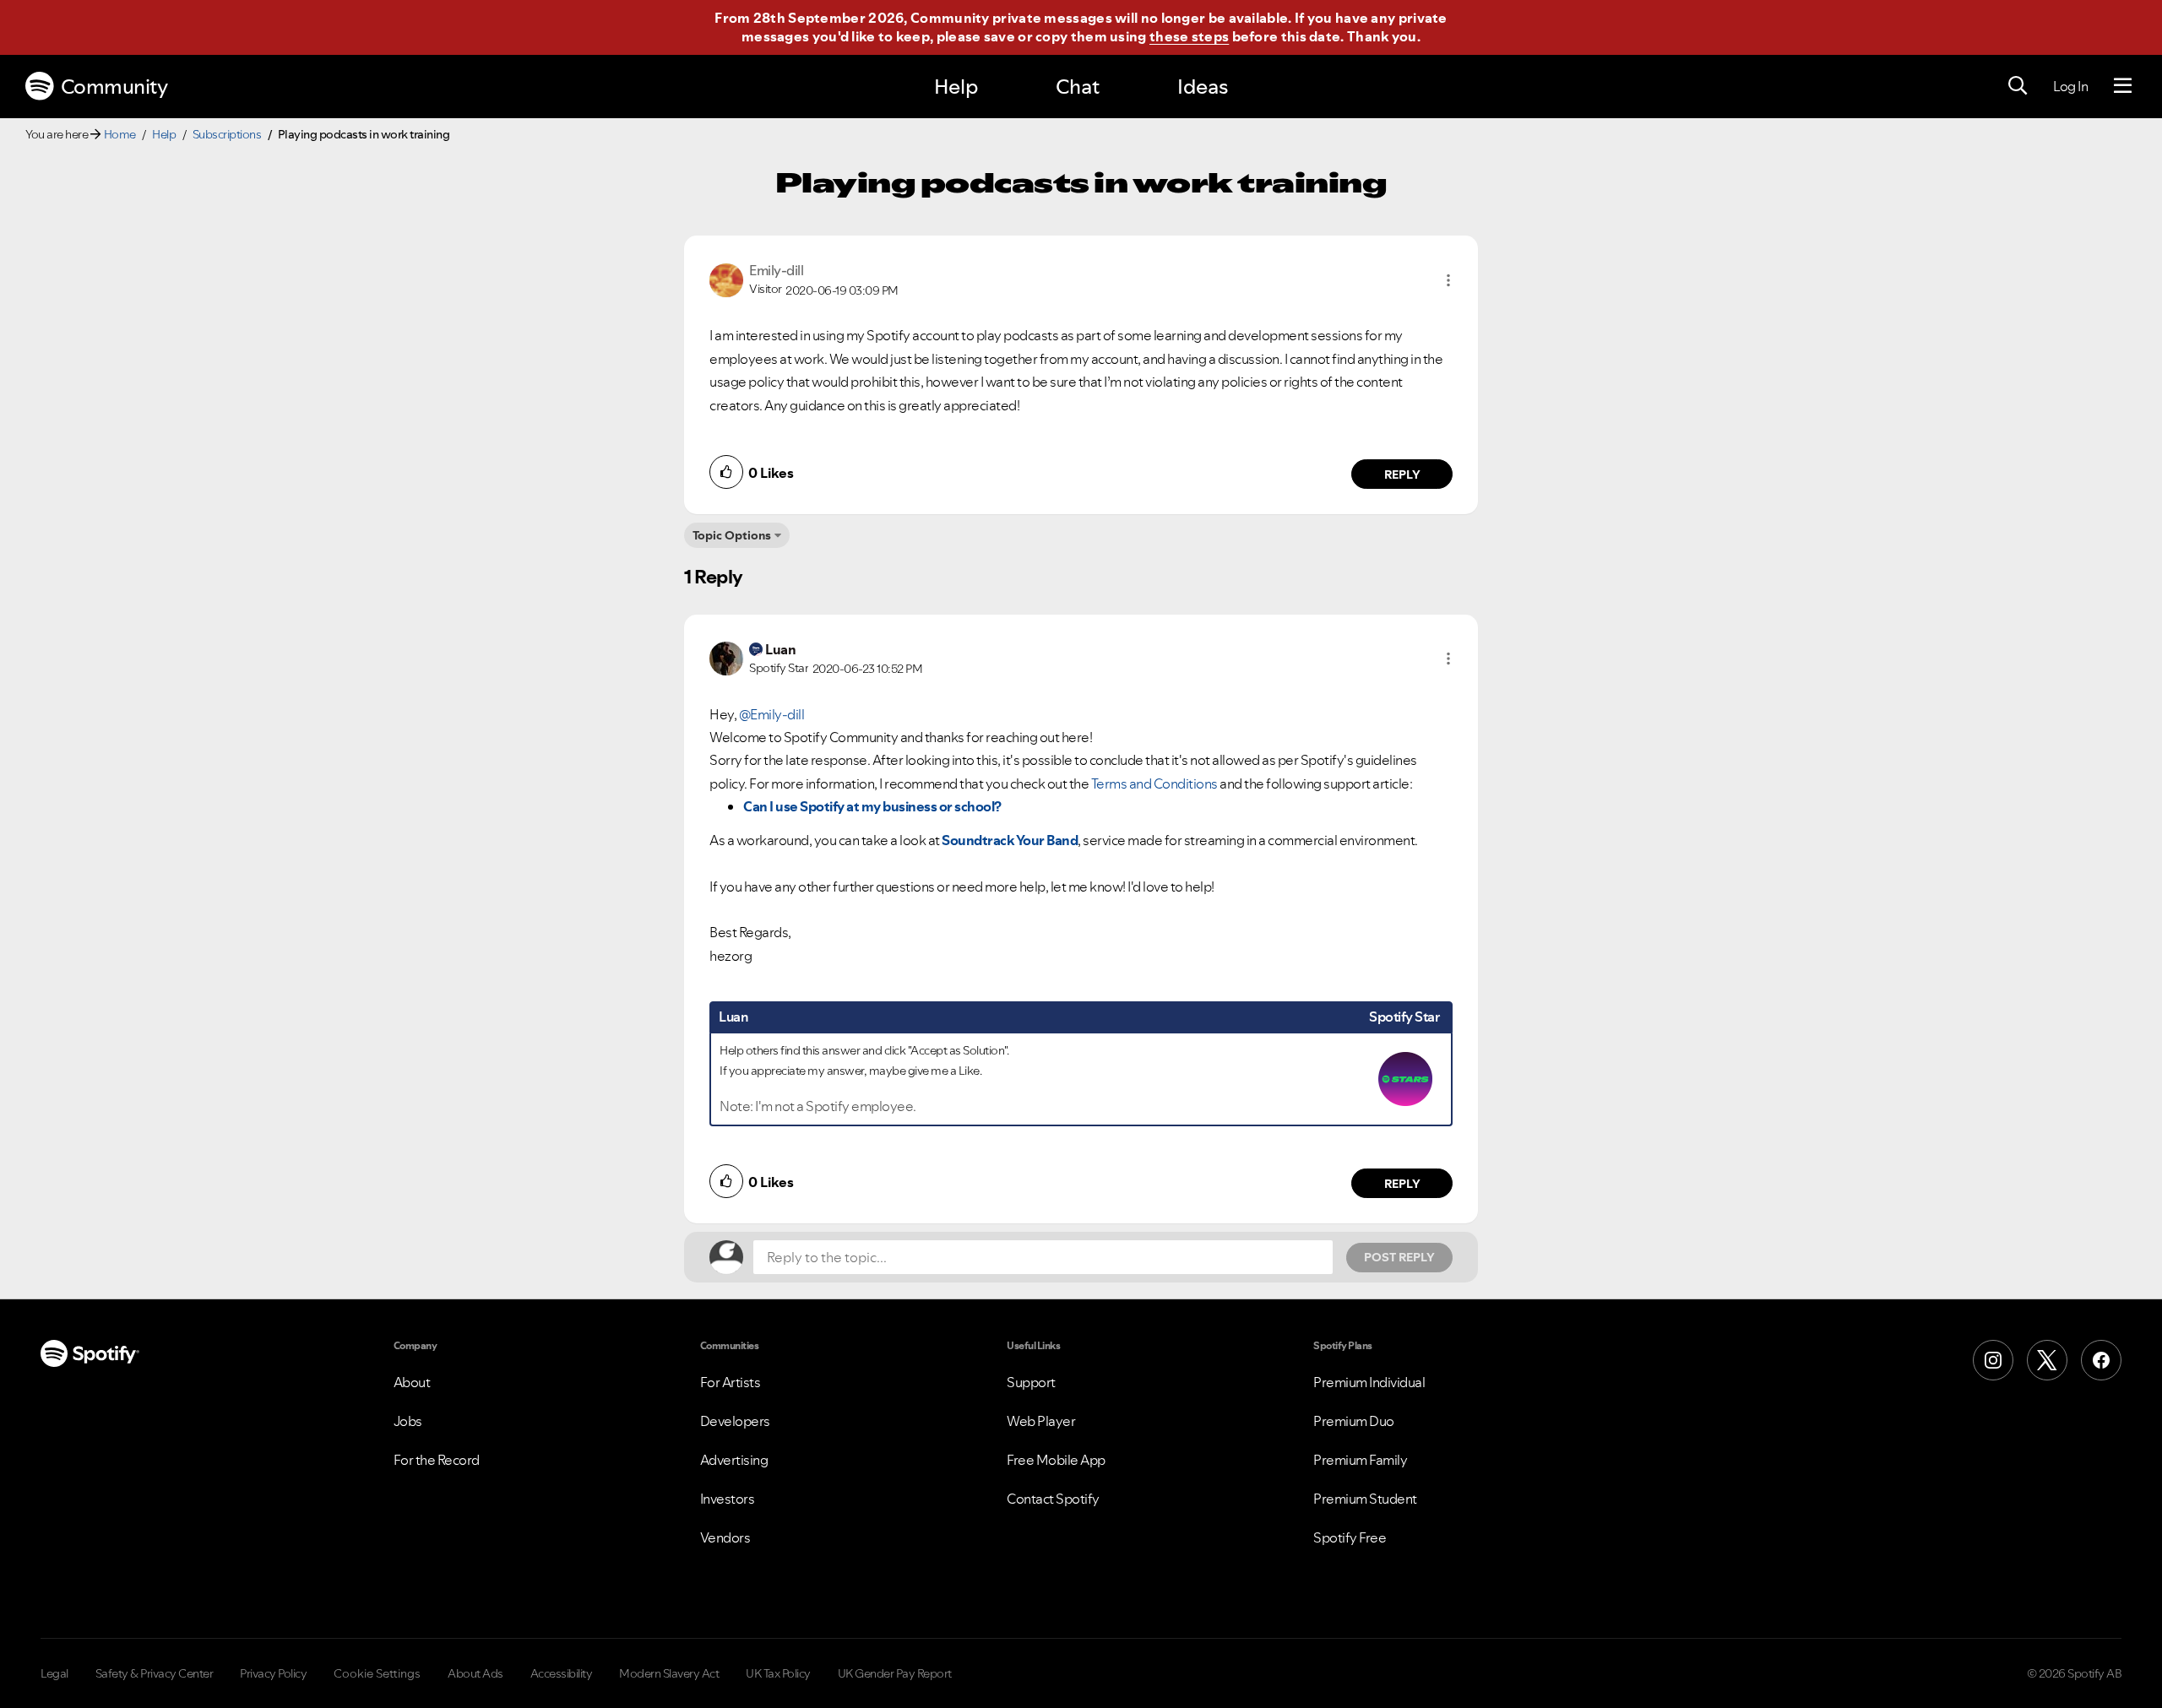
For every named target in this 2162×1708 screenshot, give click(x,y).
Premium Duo (1354, 1421)
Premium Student (1365, 1499)
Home (120, 134)
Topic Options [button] (732, 535)
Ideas (1203, 87)
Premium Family (1360, 1460)
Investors (728, 1499)
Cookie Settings (377, 1673)
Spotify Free (1350, 1537)
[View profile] (726, 279)
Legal (54, 1673)
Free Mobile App (1056, 1460)
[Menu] (2123, 86)
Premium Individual (1369, 1382)
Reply (1402, 474)
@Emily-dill (772, 714)
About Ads (475, 1673)
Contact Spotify (1053, 1499)
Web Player (1041, 1421)
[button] (1448, 280)
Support (1031, 1382)
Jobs (408, 1421)
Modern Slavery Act (669, 1673)
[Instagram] (1993, 1360)
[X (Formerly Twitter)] (2047, 1360)
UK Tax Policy (778, 1673)
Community (114, 87)
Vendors (725, 1537)
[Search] (2018, 86)
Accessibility (562, 1673)
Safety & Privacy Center (155, 1673)
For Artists (731, 1382)
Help (956, 87)
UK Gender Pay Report (895, 1673)
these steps (1189, 36)
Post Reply (1399, 1257)
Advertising (734, 1460)
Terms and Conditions (1154, 784)
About (412, 1382)
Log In (2070, 86)
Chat (1078, 87)
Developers (735, 1421)
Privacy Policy (273, 1673)
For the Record (437, 1460)
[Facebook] (2101, 1360)
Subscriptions (227, 134)
